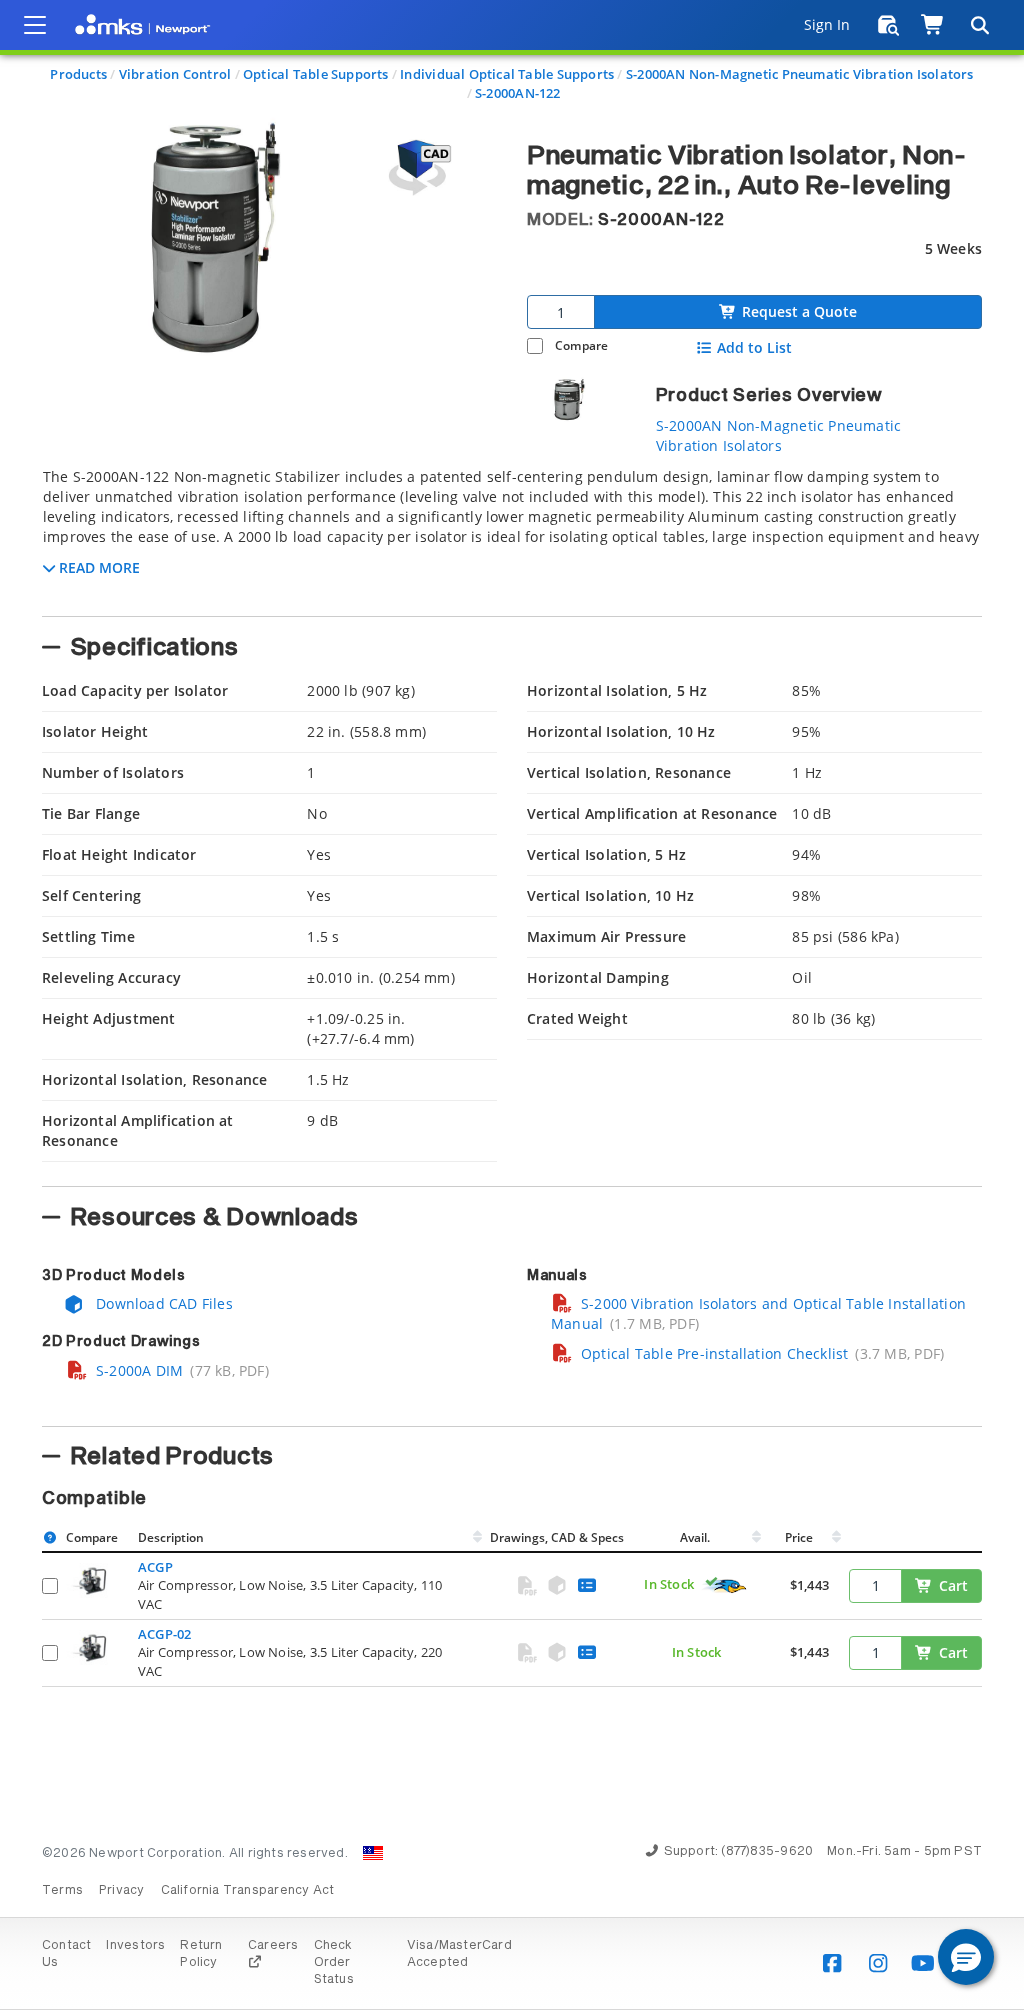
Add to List (754, 348)
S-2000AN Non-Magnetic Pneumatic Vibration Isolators (800, 74)
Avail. (696, 1537)
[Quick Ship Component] (725, 1586)
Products (78, 74)
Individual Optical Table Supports (507, 74)
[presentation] (512, 1005)
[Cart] (933, 25)
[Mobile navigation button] (35, 25)
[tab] (512, 536)
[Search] (979, 25)
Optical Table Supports (316, 74)
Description (171, 1537)
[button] (966, 1957)
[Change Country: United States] (373, 1853)
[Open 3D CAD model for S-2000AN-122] (417, 167)
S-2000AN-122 (518, 93)
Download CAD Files (162, 1303)
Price (799, 1537)
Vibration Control (175, 74)
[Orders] (888, 25)
